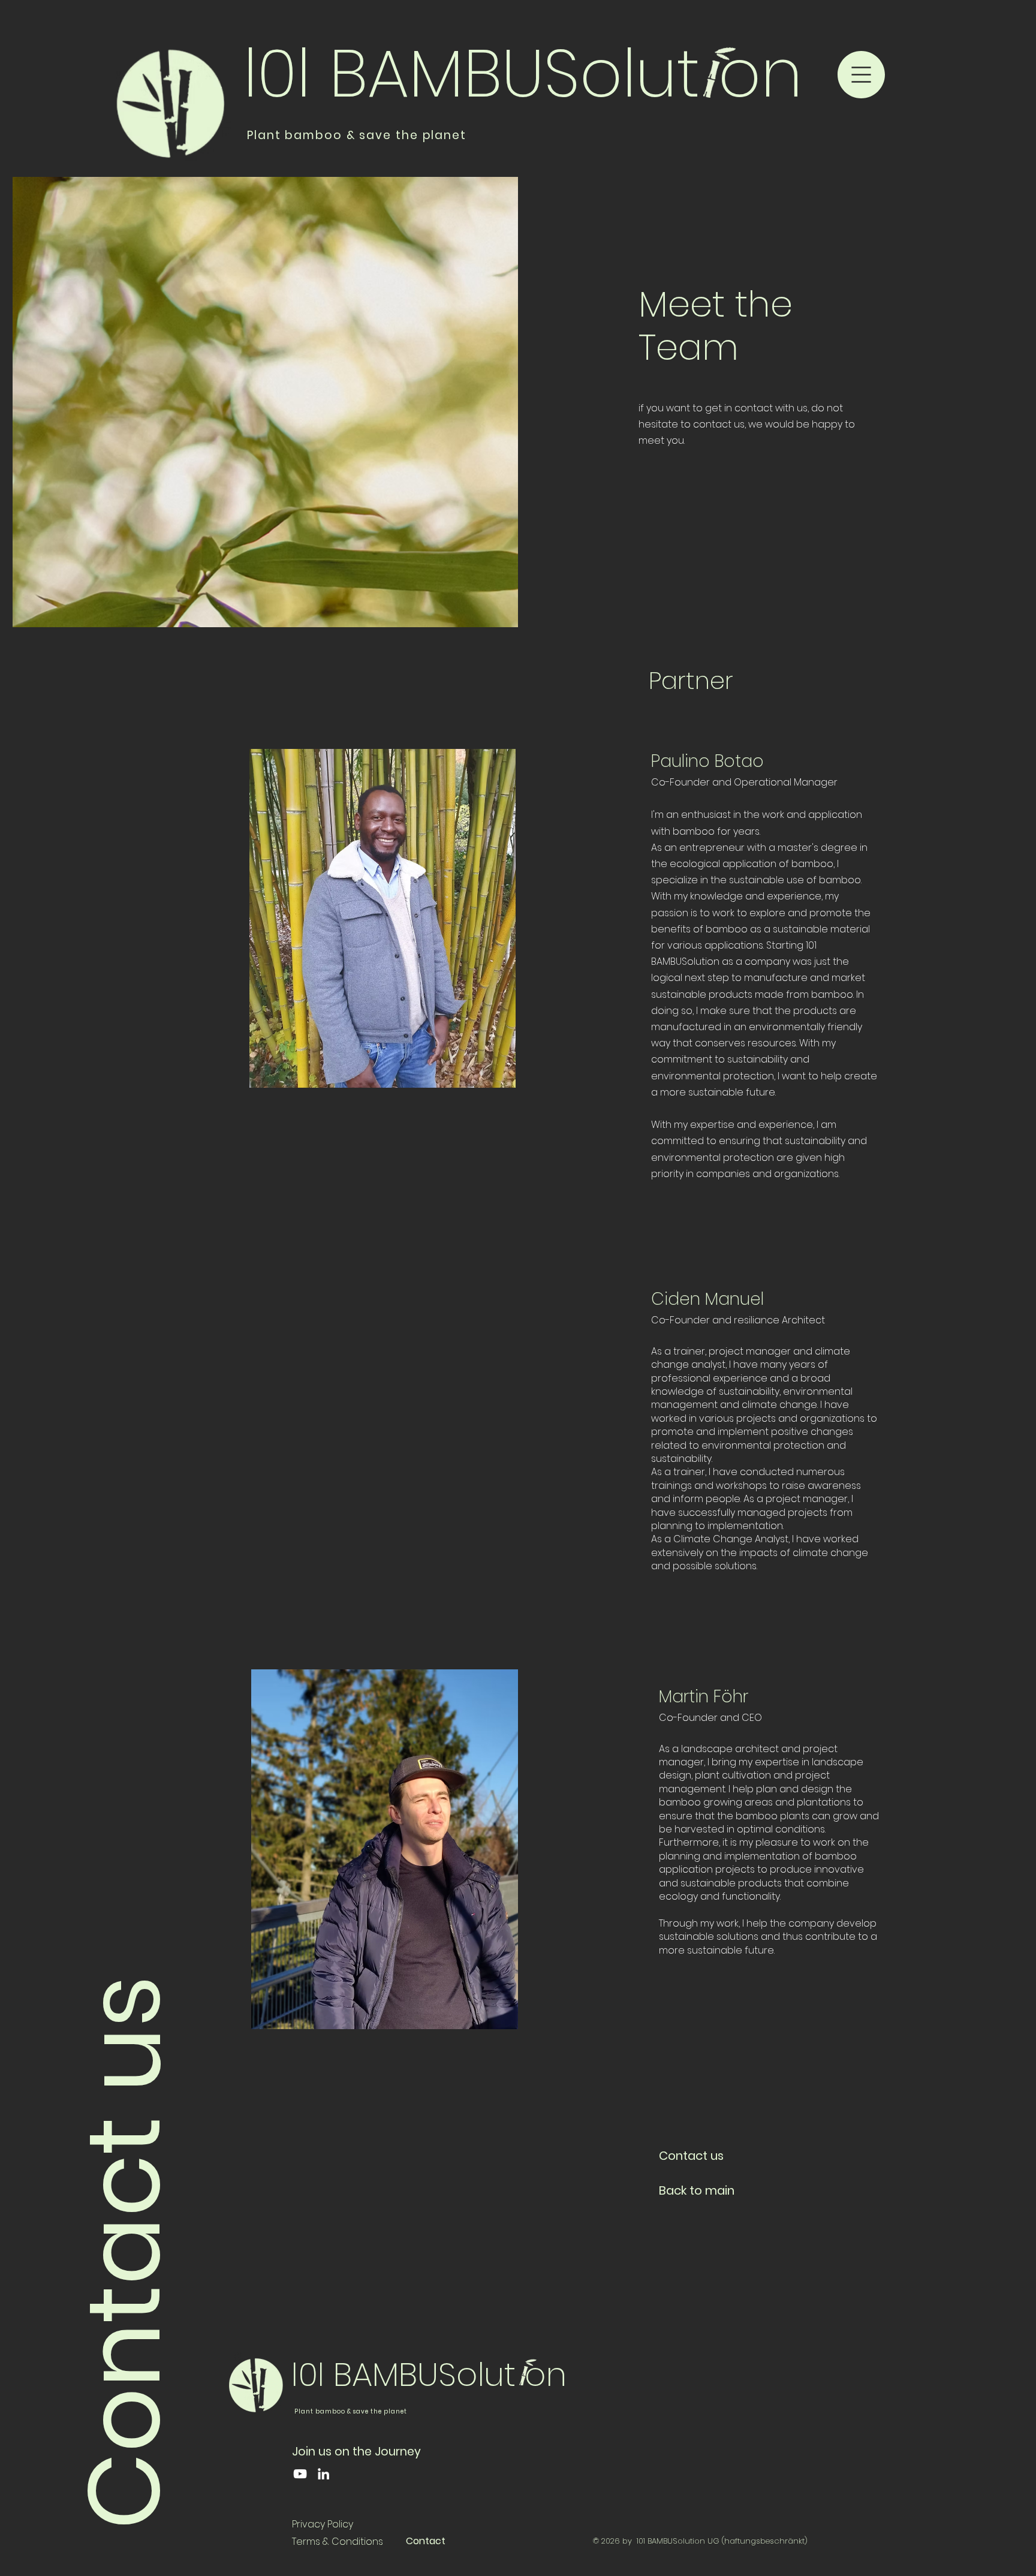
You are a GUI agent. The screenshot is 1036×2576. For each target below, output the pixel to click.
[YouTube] (300, 2474)
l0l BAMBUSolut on (523, 73)
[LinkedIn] (323, 2474)
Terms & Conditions (338, 2542)
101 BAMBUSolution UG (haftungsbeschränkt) (722, 2541)
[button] (861, 75)
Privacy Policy (323, 2524)
